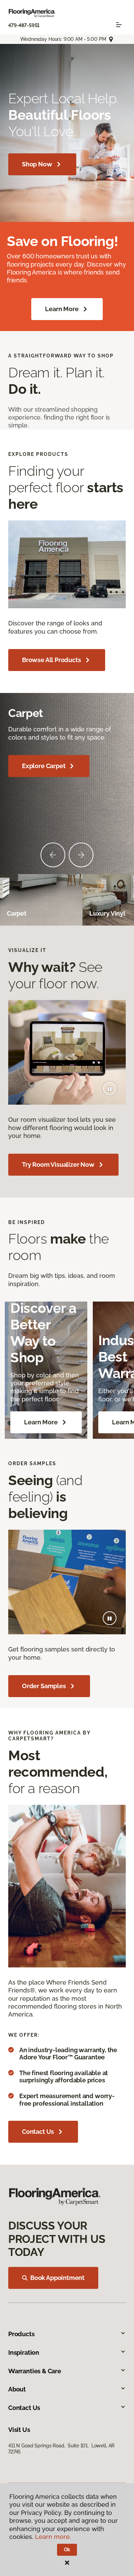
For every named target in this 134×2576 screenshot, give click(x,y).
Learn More (62, 309)
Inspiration (24, 2352)
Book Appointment (57, 2278)
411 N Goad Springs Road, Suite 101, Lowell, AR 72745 (61, 2449)
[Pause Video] (110, 1089)
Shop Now (37, 164)
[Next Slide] (81, 855)
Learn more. (53, 2537)
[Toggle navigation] (119, 25)
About (17, 2389)
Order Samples (44, 1686)
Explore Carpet (44, 766)
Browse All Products (52, 660)
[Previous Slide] (53, 855)
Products (21, 2334)
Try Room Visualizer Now (58, 1165)
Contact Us (38, 2132)
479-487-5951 (24, 25)
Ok (67, 2550)
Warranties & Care (35, 2371)
